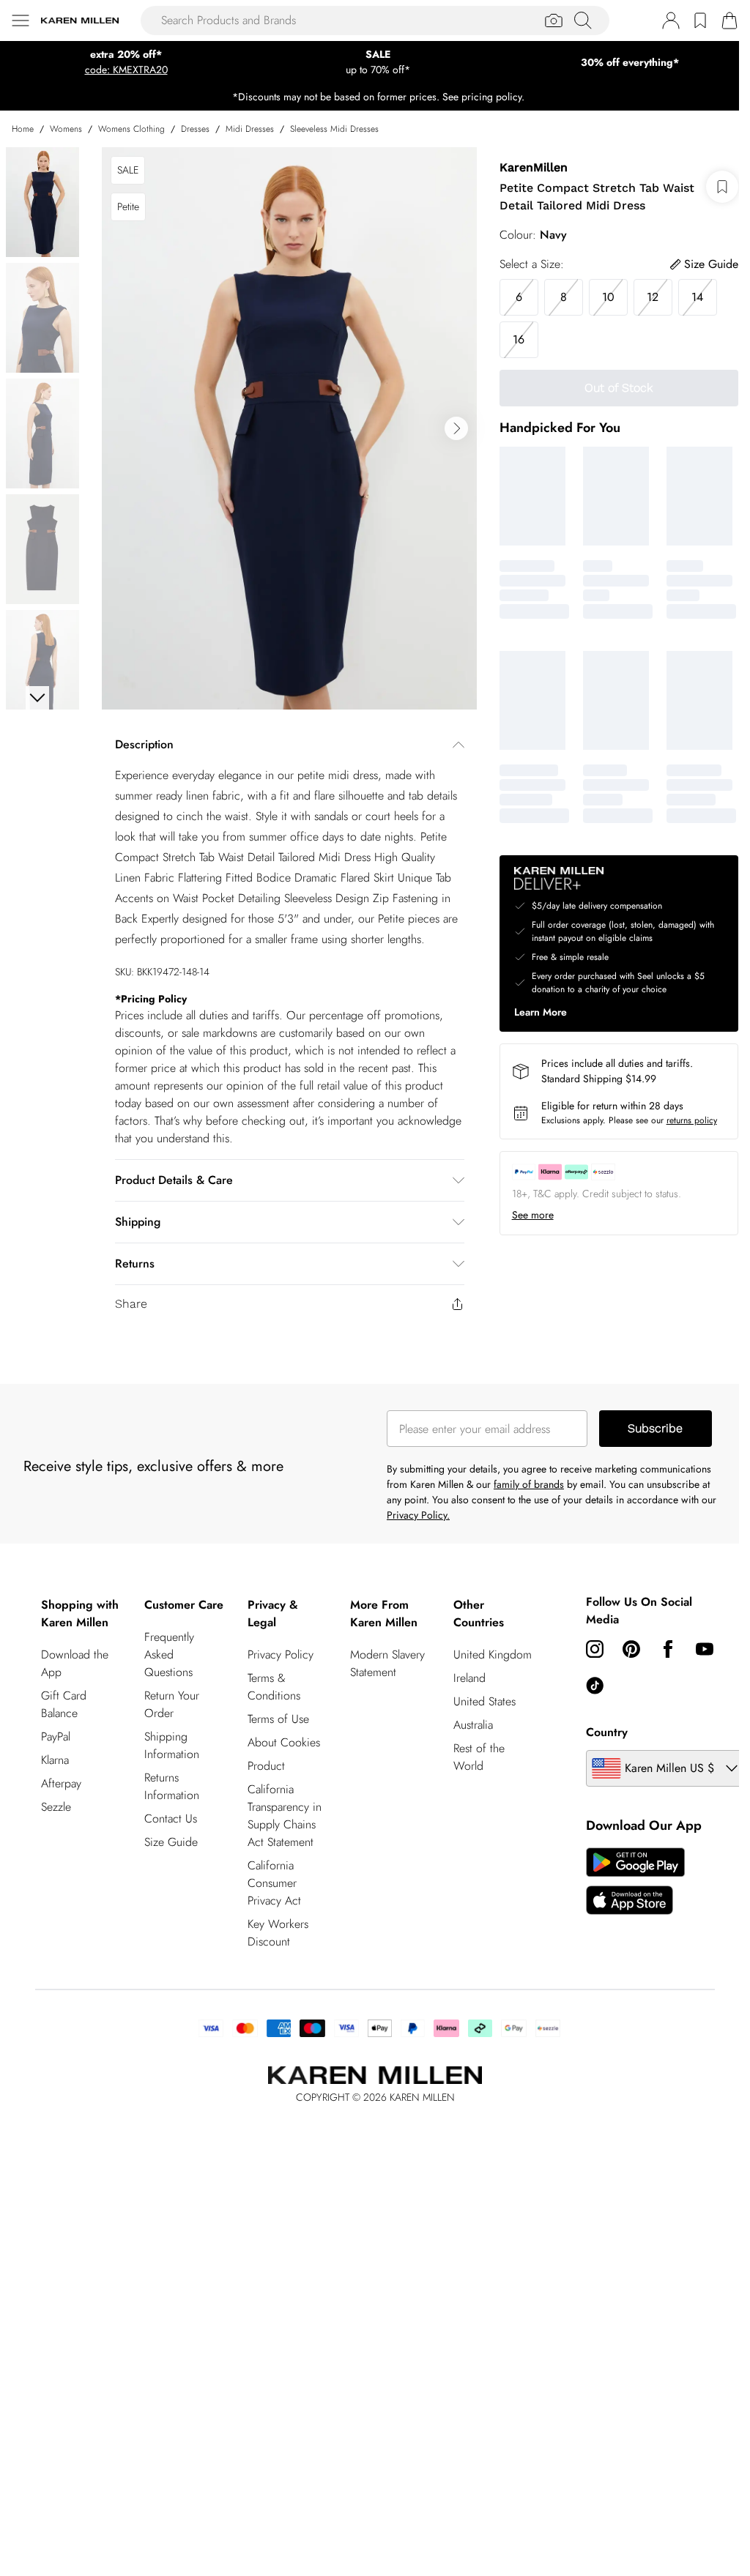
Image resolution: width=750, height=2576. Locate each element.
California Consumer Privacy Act (274, 1883)
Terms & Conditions (274, 1687)
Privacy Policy (281, 1654)
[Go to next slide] (456, 428)
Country (607, 1732)
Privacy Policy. (418, 1515)
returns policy (692, 1120)
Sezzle (56, 1807)
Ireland (469, 1678)
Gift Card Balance (64, 1704)
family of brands (529, 1484)
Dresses (195, 129)
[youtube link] (705, 1649)
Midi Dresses (250, 129)
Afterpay (61, 1783)
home (23, 129)
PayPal (56, 1736)
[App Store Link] (635, 1881)
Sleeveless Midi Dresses (334, 129)
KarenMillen (534, 167)
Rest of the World (479, 1757)
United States (484, 1701)
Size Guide (171, 1842)
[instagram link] (595, 1649)
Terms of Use (278, 1719)
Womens (66, 129)
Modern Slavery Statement (387, 1663)
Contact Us (171, 1819)
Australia (473, 1725)
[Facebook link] (668, 1649)
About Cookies (284, 1742)
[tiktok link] (595, 1686)
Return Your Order (172, 1704)
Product (266, 1766)
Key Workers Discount (278, 1933)
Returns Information (172, 1786)
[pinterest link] (631, 1649)
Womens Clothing (131, 129)
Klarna (55, 1760)
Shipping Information (172, 1745)
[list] (289, 428)
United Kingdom (493, 1654)
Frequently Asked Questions (169, 1654)
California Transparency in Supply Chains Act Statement (285, 1816)
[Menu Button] (21, 21)
